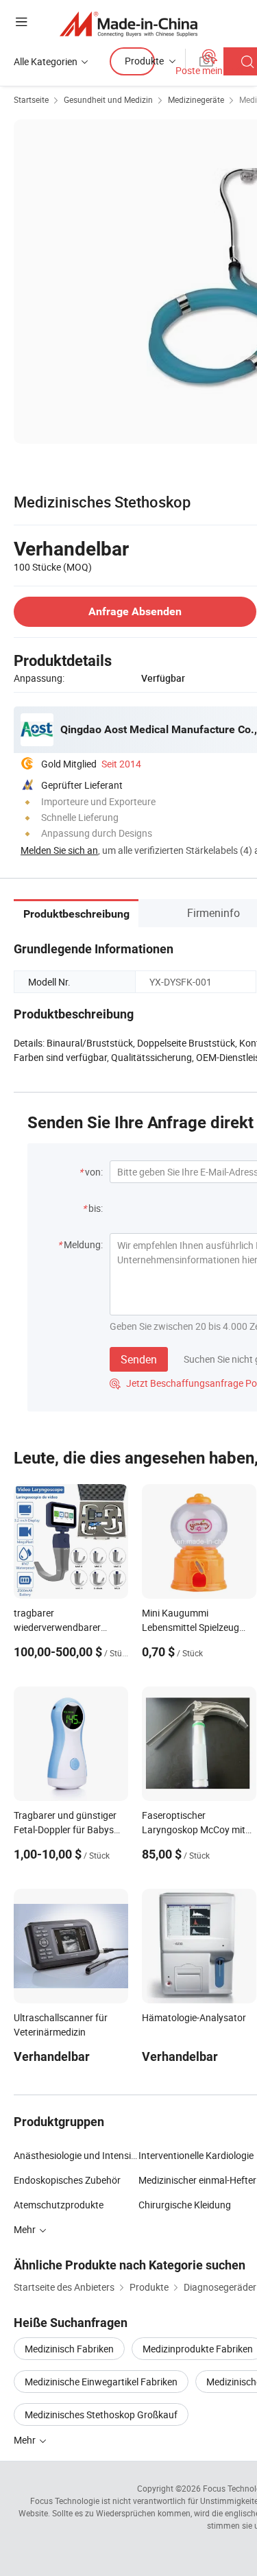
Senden (139, 1359)
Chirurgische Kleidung (185, 2205)
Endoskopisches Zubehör (67, 2180)
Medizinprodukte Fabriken (198, 2349)
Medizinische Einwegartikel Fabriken (101, 2382)
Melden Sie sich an (59, 850)
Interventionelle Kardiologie (196, 2155)
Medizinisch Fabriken (69, 2349)
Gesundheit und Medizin (108, 99)
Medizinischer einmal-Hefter (197, 2180)
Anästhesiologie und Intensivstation (76, 2155)
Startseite (31, 99)
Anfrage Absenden (135, 611)
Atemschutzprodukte (59, 2205)
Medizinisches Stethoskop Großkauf (101, 2414)
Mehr (26, 2440)
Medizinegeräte (196, 99)
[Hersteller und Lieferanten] (128, 24)
